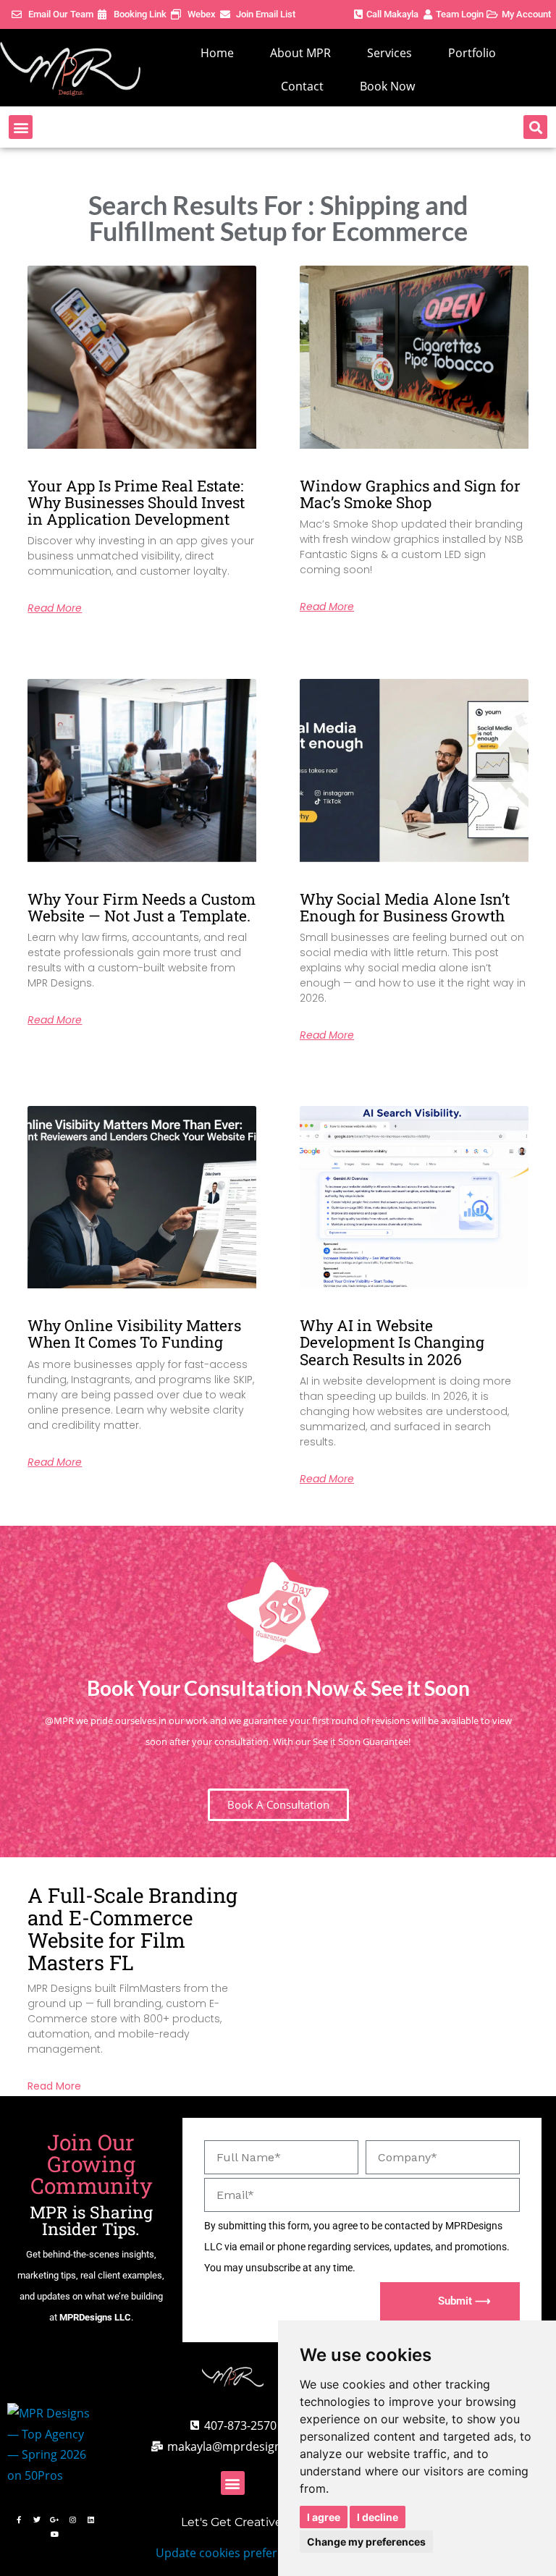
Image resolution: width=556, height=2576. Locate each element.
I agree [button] (324, 2517)
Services (389, 53)
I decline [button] (378, 2517)
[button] (21, 127)
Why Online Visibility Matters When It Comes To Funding (134, 1334)
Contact (302, 86)
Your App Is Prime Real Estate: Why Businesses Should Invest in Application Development (136, 502)
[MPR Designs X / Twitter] (37, 2520)
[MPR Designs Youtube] (55, 2534)
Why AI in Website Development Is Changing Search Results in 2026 (392, 1342)
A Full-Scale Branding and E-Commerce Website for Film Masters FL (132, 1929)
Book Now (387, 86)
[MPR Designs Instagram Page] (73, 2520)
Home (217, 53)
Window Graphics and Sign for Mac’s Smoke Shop (410, 494)
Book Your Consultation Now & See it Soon (278, 1688)
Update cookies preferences (232, 2553)
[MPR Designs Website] (70, 69)
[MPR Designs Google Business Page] (55, 2520)
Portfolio (472, 53)
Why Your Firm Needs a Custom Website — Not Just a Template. (142, 907)
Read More (55, 608)
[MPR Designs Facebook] (19, 2520)
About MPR (300, 53)
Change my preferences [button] (366, 2542)
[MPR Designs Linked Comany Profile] (91, 2520)
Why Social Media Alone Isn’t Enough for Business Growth (405, 907)
